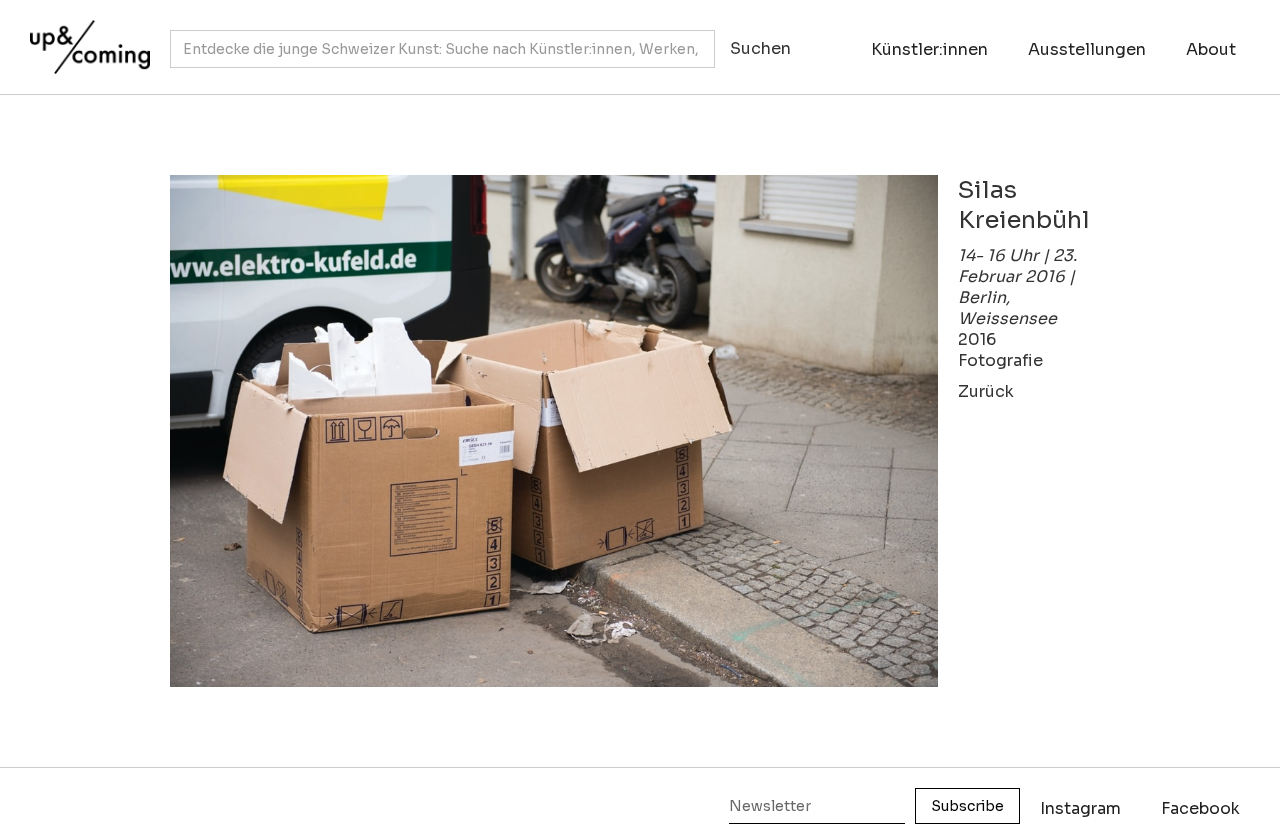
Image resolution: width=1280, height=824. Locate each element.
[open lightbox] (554, 431)
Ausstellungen (1087, 49)
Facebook (1200, 808)
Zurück (986, 391)
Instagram (1080, 808)
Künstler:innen (929, 49)
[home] (85, 37)
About (1211, 49)
